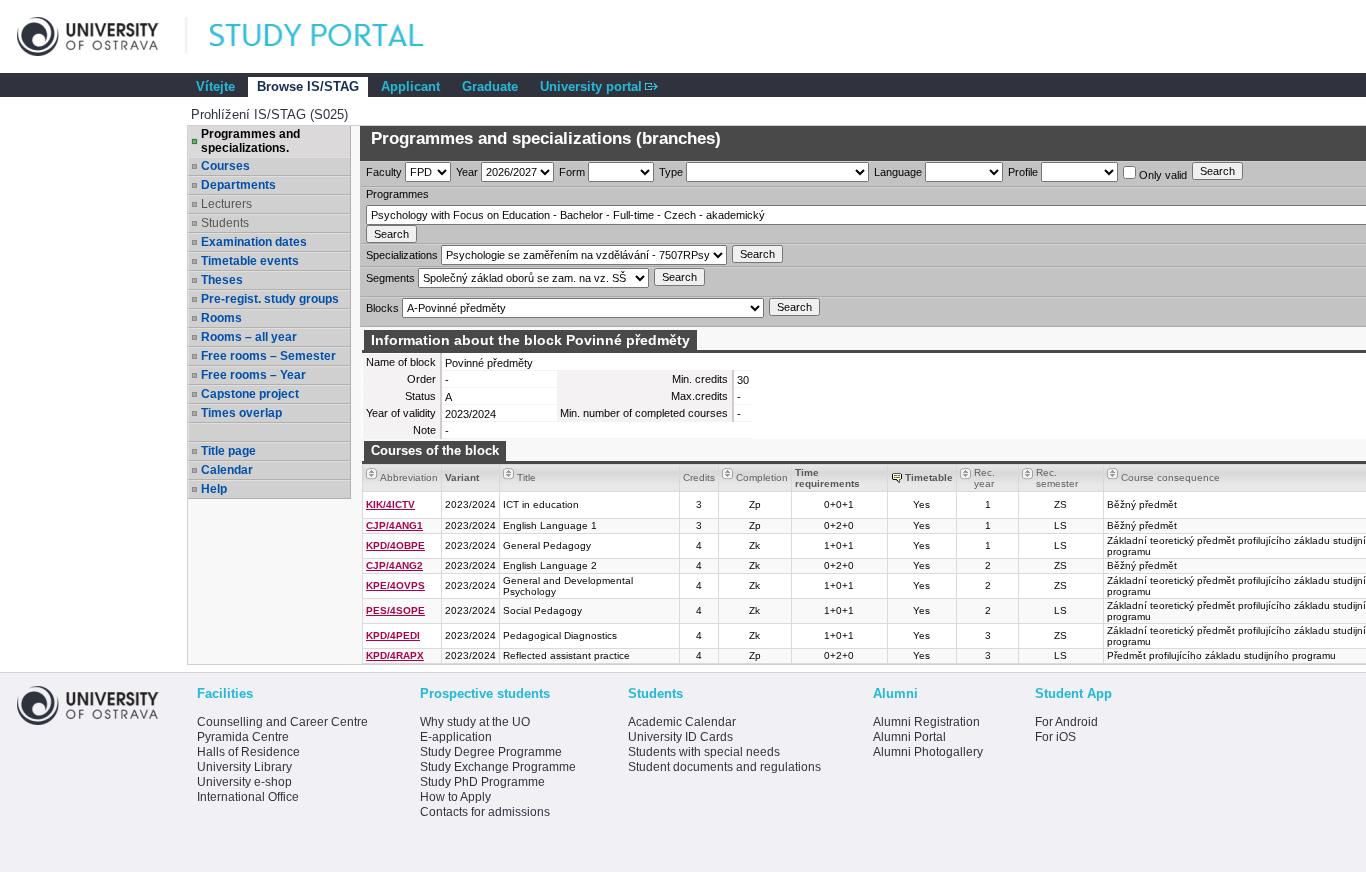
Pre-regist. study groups (270, 299)
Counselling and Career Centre (282, 722)
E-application (456, 737)
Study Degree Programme (491, 752)
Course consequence (1170, 477)
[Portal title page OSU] (335, 36)
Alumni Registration (926, 722)
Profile (1023, 172)
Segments (390, 278)
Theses (222, 280)
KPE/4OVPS (395, 585)
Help (214, 489)
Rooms (221, 318)
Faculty (384, 172)
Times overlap (241, 413)
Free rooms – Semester (268, 356)
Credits (699, 477)
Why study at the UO (475, 722)
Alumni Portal (909, 737)
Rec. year (984, 478)
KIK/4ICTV (390, 504)
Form (572, 172)
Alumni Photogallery (928, 752)
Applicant (410, 86)
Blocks (382, 308)
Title (526, 477)
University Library (244, 767)
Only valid (1161, 175)
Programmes (397, 194)
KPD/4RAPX (395, 655)
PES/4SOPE (395, 610)
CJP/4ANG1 (394, 525)
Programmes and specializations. (250, 141)
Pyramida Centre (243, 737)
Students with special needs (704, 752)
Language (898, 172)
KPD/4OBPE (395, 545)
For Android (1066, 722)
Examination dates (254, 242)
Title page (228, 451)
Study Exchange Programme (498, 767)
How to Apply (455, 797)
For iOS (1055, 737)
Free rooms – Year (253, 375)
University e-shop (244, 782)
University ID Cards (680, 737)
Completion (762, 477)
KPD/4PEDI (393, 635)
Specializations (402, 255)
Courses (225, 166)
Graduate (490, 86)
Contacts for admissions (485, 812)
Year (467, 172)
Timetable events (250, 261)
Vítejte (215, 86)
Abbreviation (409, 477)
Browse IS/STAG (308, 86)
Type (671, 172)
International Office (248, 797)
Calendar (227, 470)
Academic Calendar (682, 722)
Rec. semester (1057, 478)
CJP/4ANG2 (394, 565)
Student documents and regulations (724, 767)
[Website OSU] (102, 36)
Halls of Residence (248, 752)
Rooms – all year (249, 337)
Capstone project (250, 394)
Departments (238, 185)
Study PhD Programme (482, 782)
